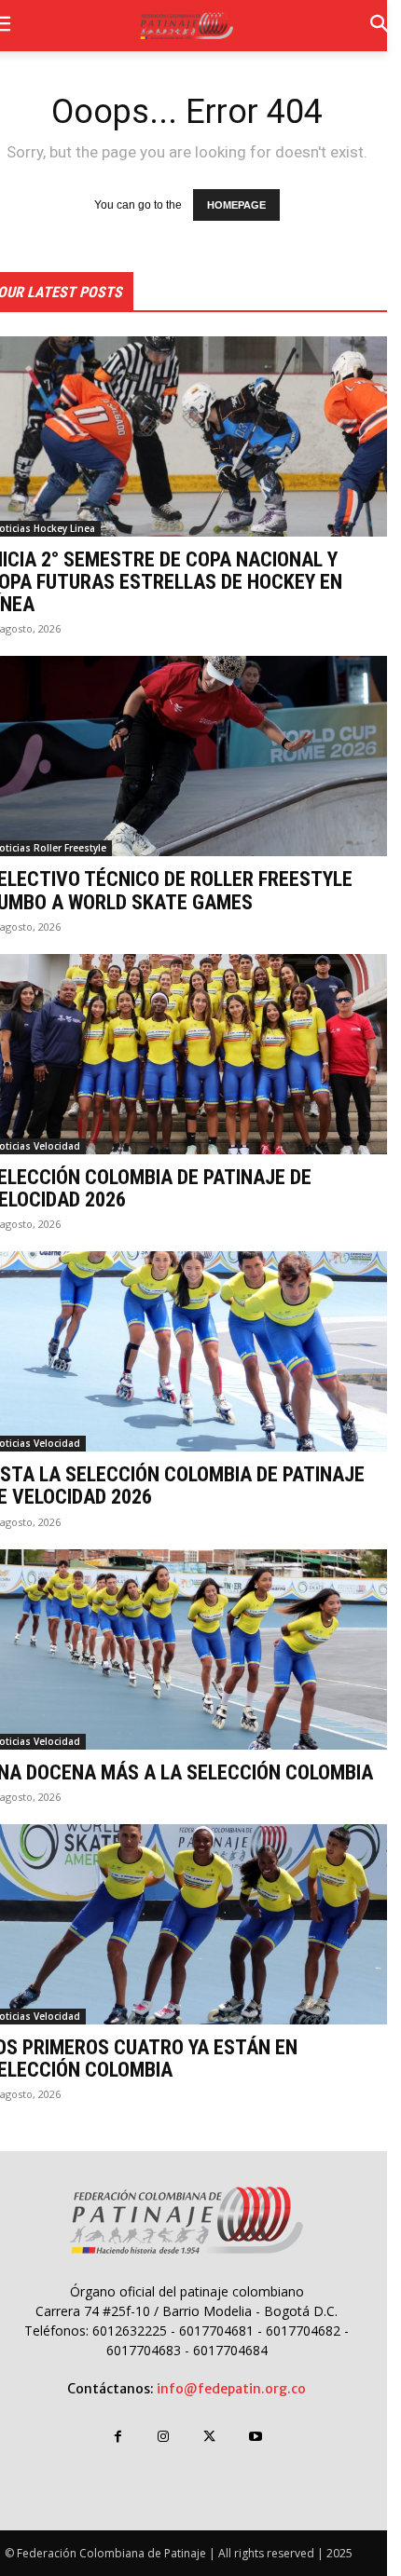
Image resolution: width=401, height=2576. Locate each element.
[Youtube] (255, 2437)
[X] (209, 2437)
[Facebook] (118, 2437)
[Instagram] (164, 2437)
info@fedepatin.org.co (231, 2389)
